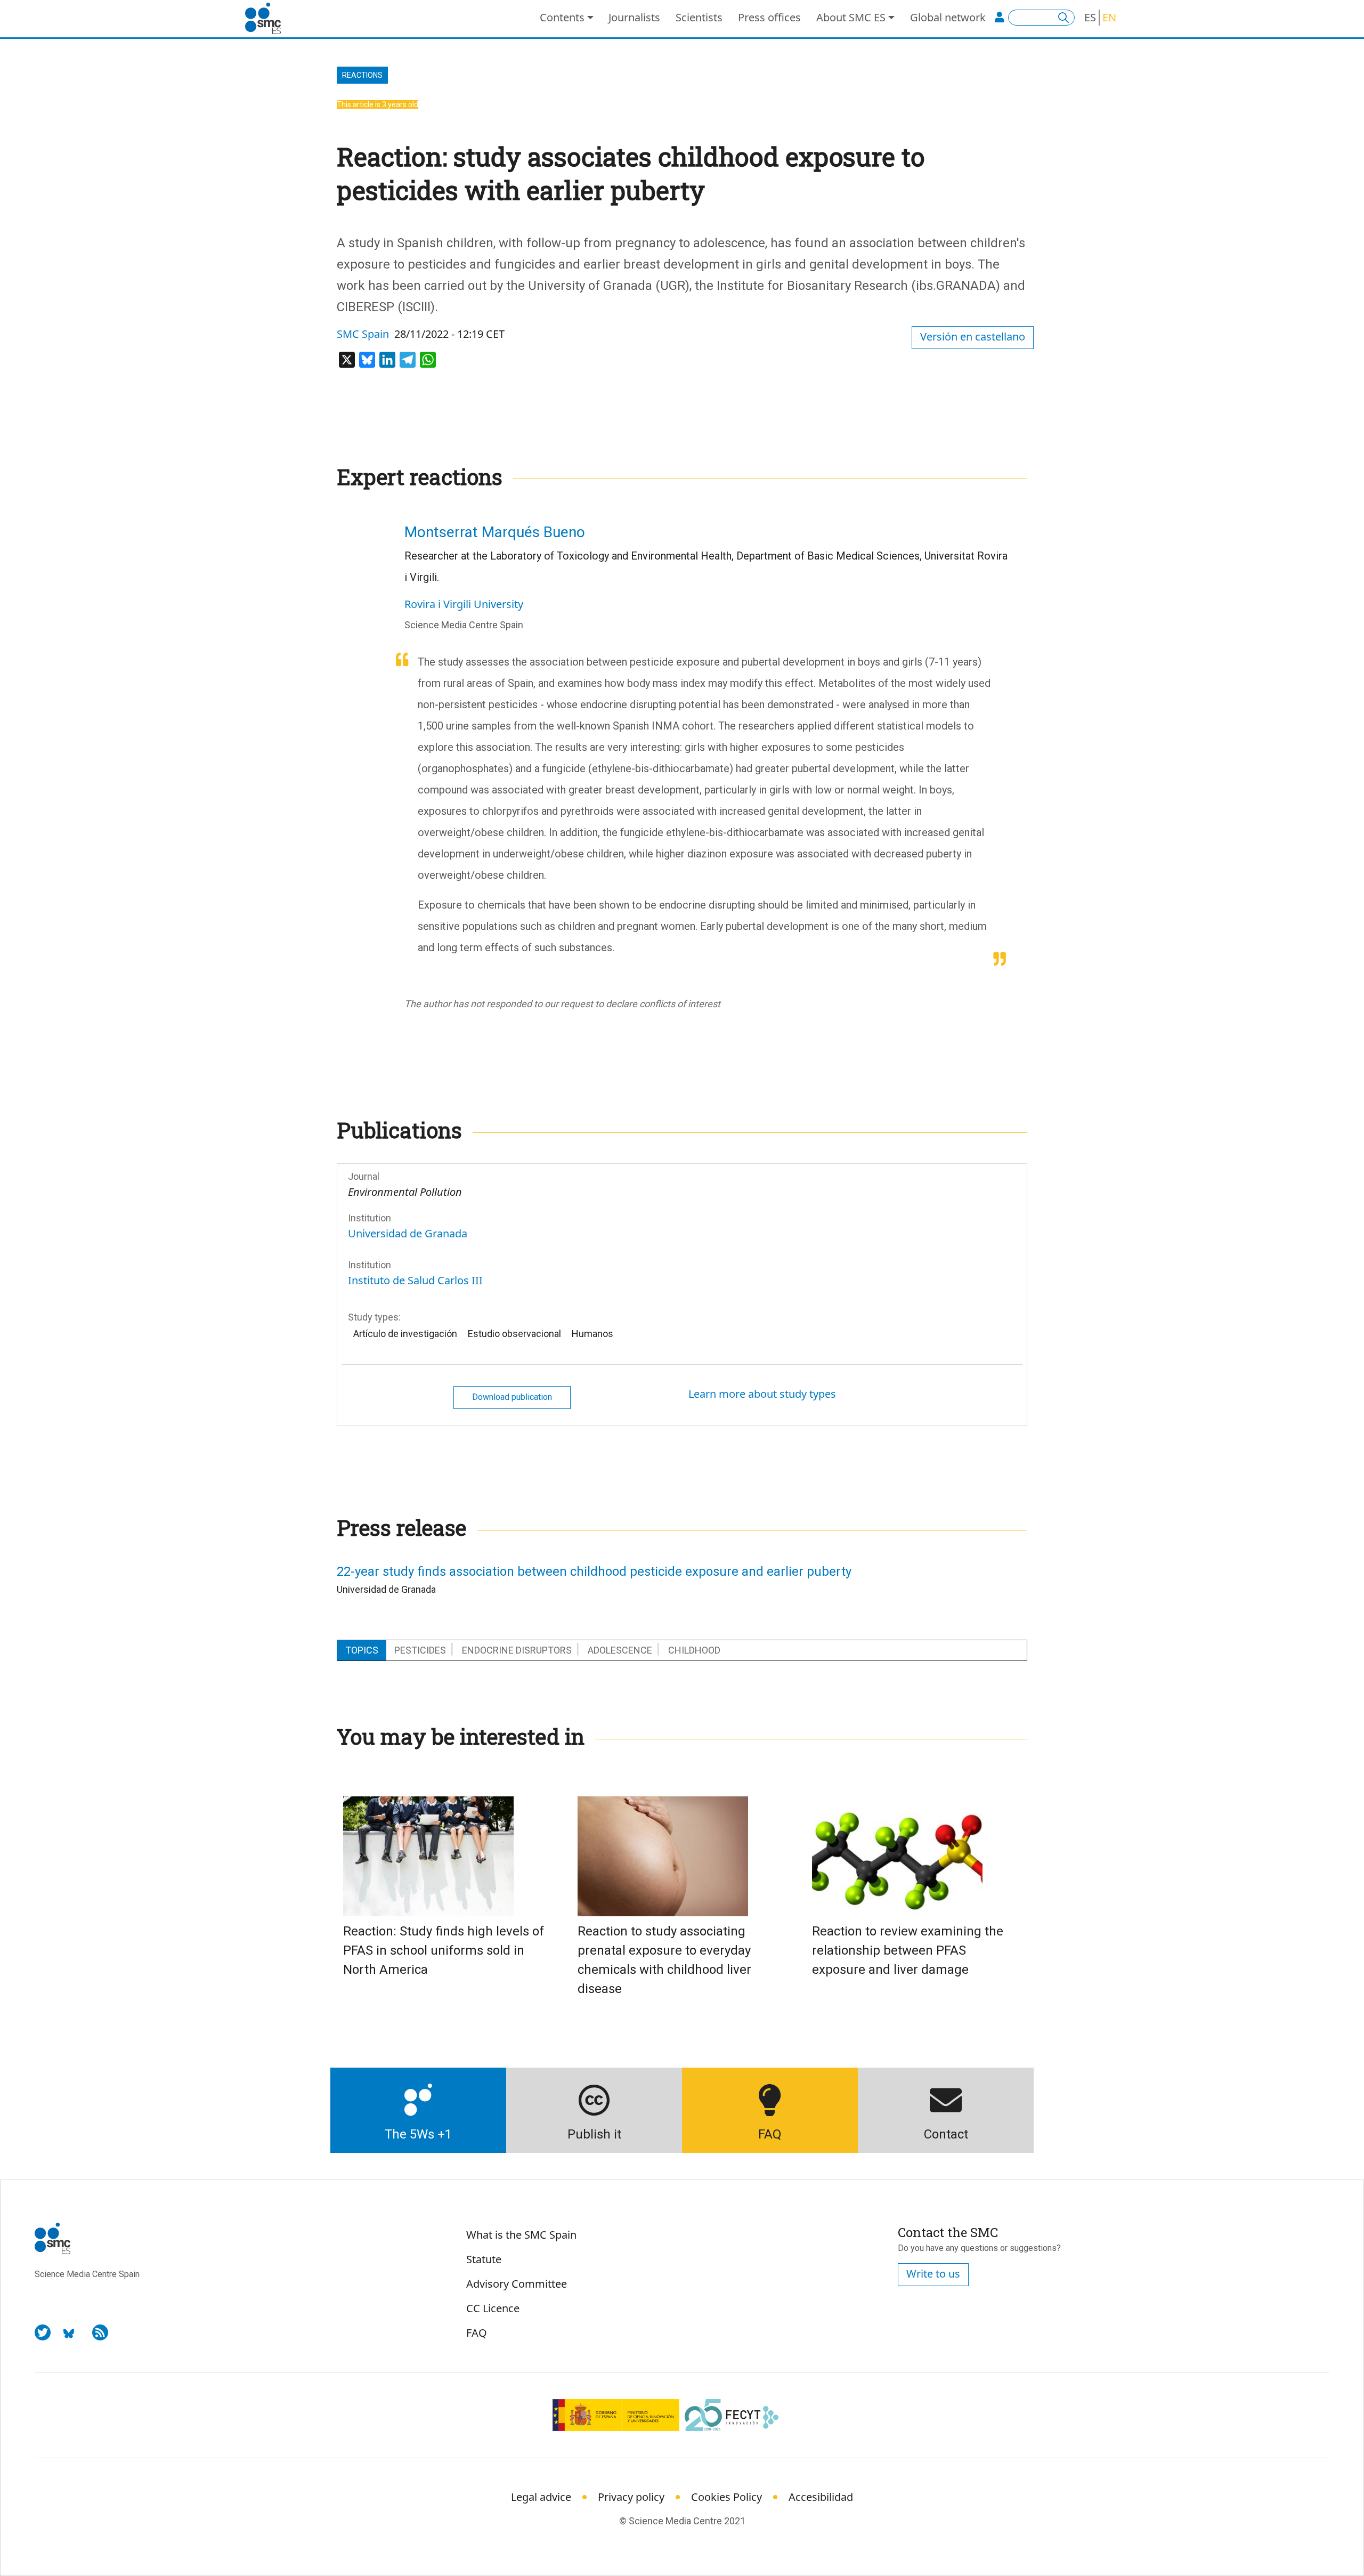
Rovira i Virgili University (464, 604)
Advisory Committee (517, 2284)
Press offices (769, 17)
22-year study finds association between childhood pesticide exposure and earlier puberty (594, 1571)
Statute (484, 2259)
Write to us (933, 2274)
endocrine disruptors (517, 1650)
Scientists (699, 17)
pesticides (420, 1650)
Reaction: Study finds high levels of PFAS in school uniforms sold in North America (444, 1950)
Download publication (512, 1397)
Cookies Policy (726, 2497)
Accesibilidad (821, 2497)
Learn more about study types (762, 1394)
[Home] (267, 19)
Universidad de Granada (408, 1233)
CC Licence (493, 2308)
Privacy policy (631, 2497)
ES (1090, 17)
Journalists (634, 17)
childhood (694, 1650)
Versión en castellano (973, 337)
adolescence (620, 1650)
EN (1109, 17)
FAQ (477, 2333)
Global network (948, 17)
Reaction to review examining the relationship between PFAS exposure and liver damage (908, 1950)
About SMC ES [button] (851, 17)
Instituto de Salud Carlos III (415, 1280)
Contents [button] (562, 17)
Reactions (362, 75)
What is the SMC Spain (521, 2235)
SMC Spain (363, 334)
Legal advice (541, 2497)
